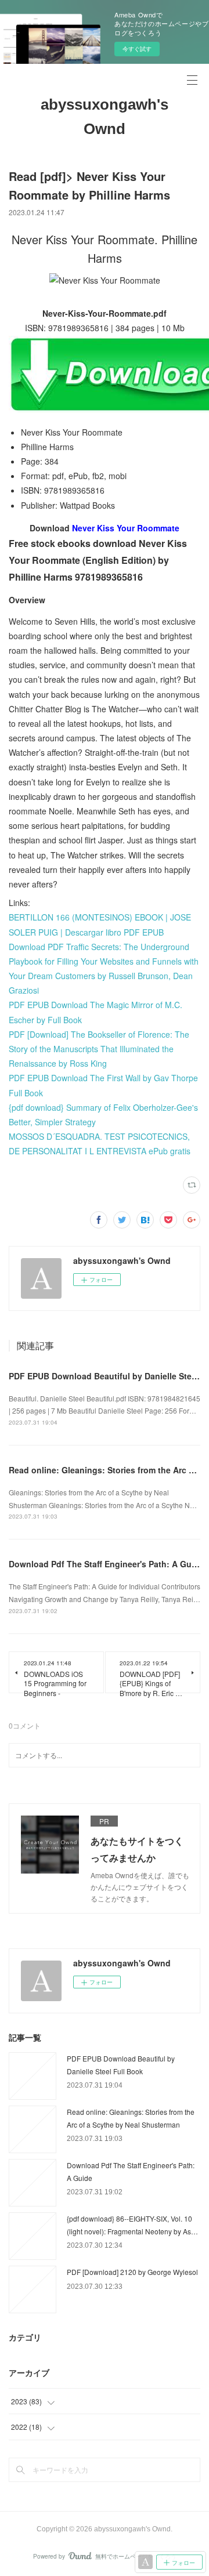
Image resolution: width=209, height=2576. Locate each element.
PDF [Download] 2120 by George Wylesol (132, 2272)
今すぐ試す (137, 49)
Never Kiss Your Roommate (126, 528)
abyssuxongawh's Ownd (105, 117)
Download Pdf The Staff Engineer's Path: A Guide (106, 1564)
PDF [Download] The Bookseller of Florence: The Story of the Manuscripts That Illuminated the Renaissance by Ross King (99, 1049)
